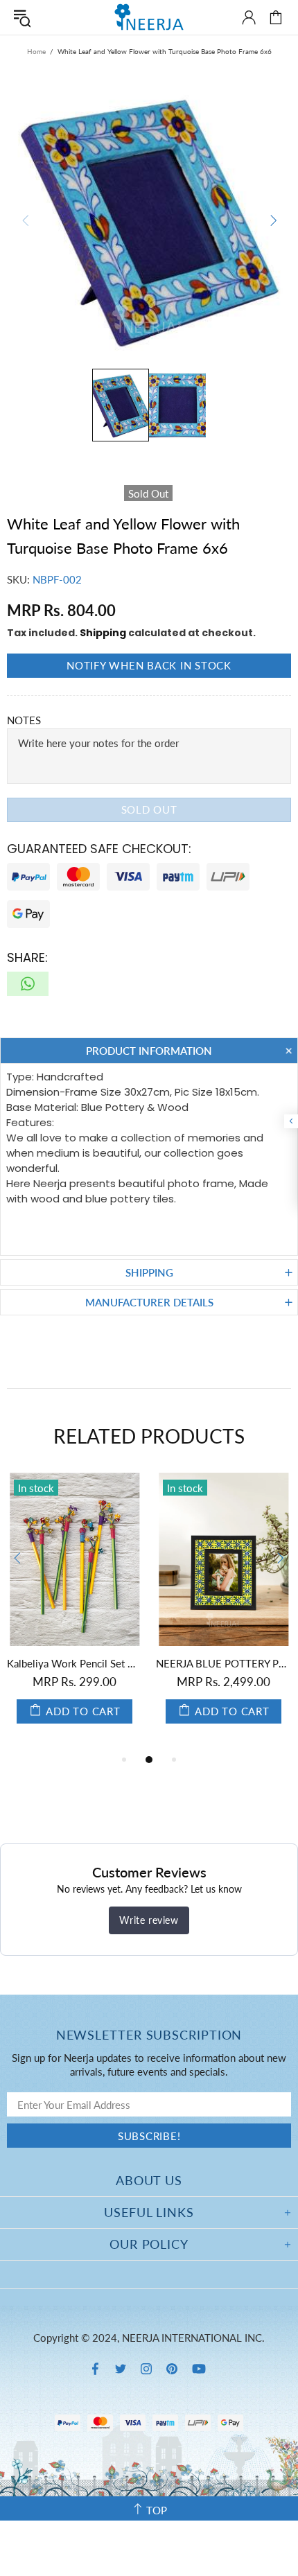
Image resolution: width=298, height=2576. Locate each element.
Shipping (103, 633)
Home (36, 51)
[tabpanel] (74, 1612)
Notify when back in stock (149, 665)
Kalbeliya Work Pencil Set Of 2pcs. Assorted (74, 1663)
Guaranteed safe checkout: (99, 849)
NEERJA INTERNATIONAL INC (149, 17)
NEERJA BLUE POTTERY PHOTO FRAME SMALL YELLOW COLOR (223, 1663)
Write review (149, 1920)
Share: (27, 957)
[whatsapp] (28, 984)
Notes (24, 720)
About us (149, 2180)
